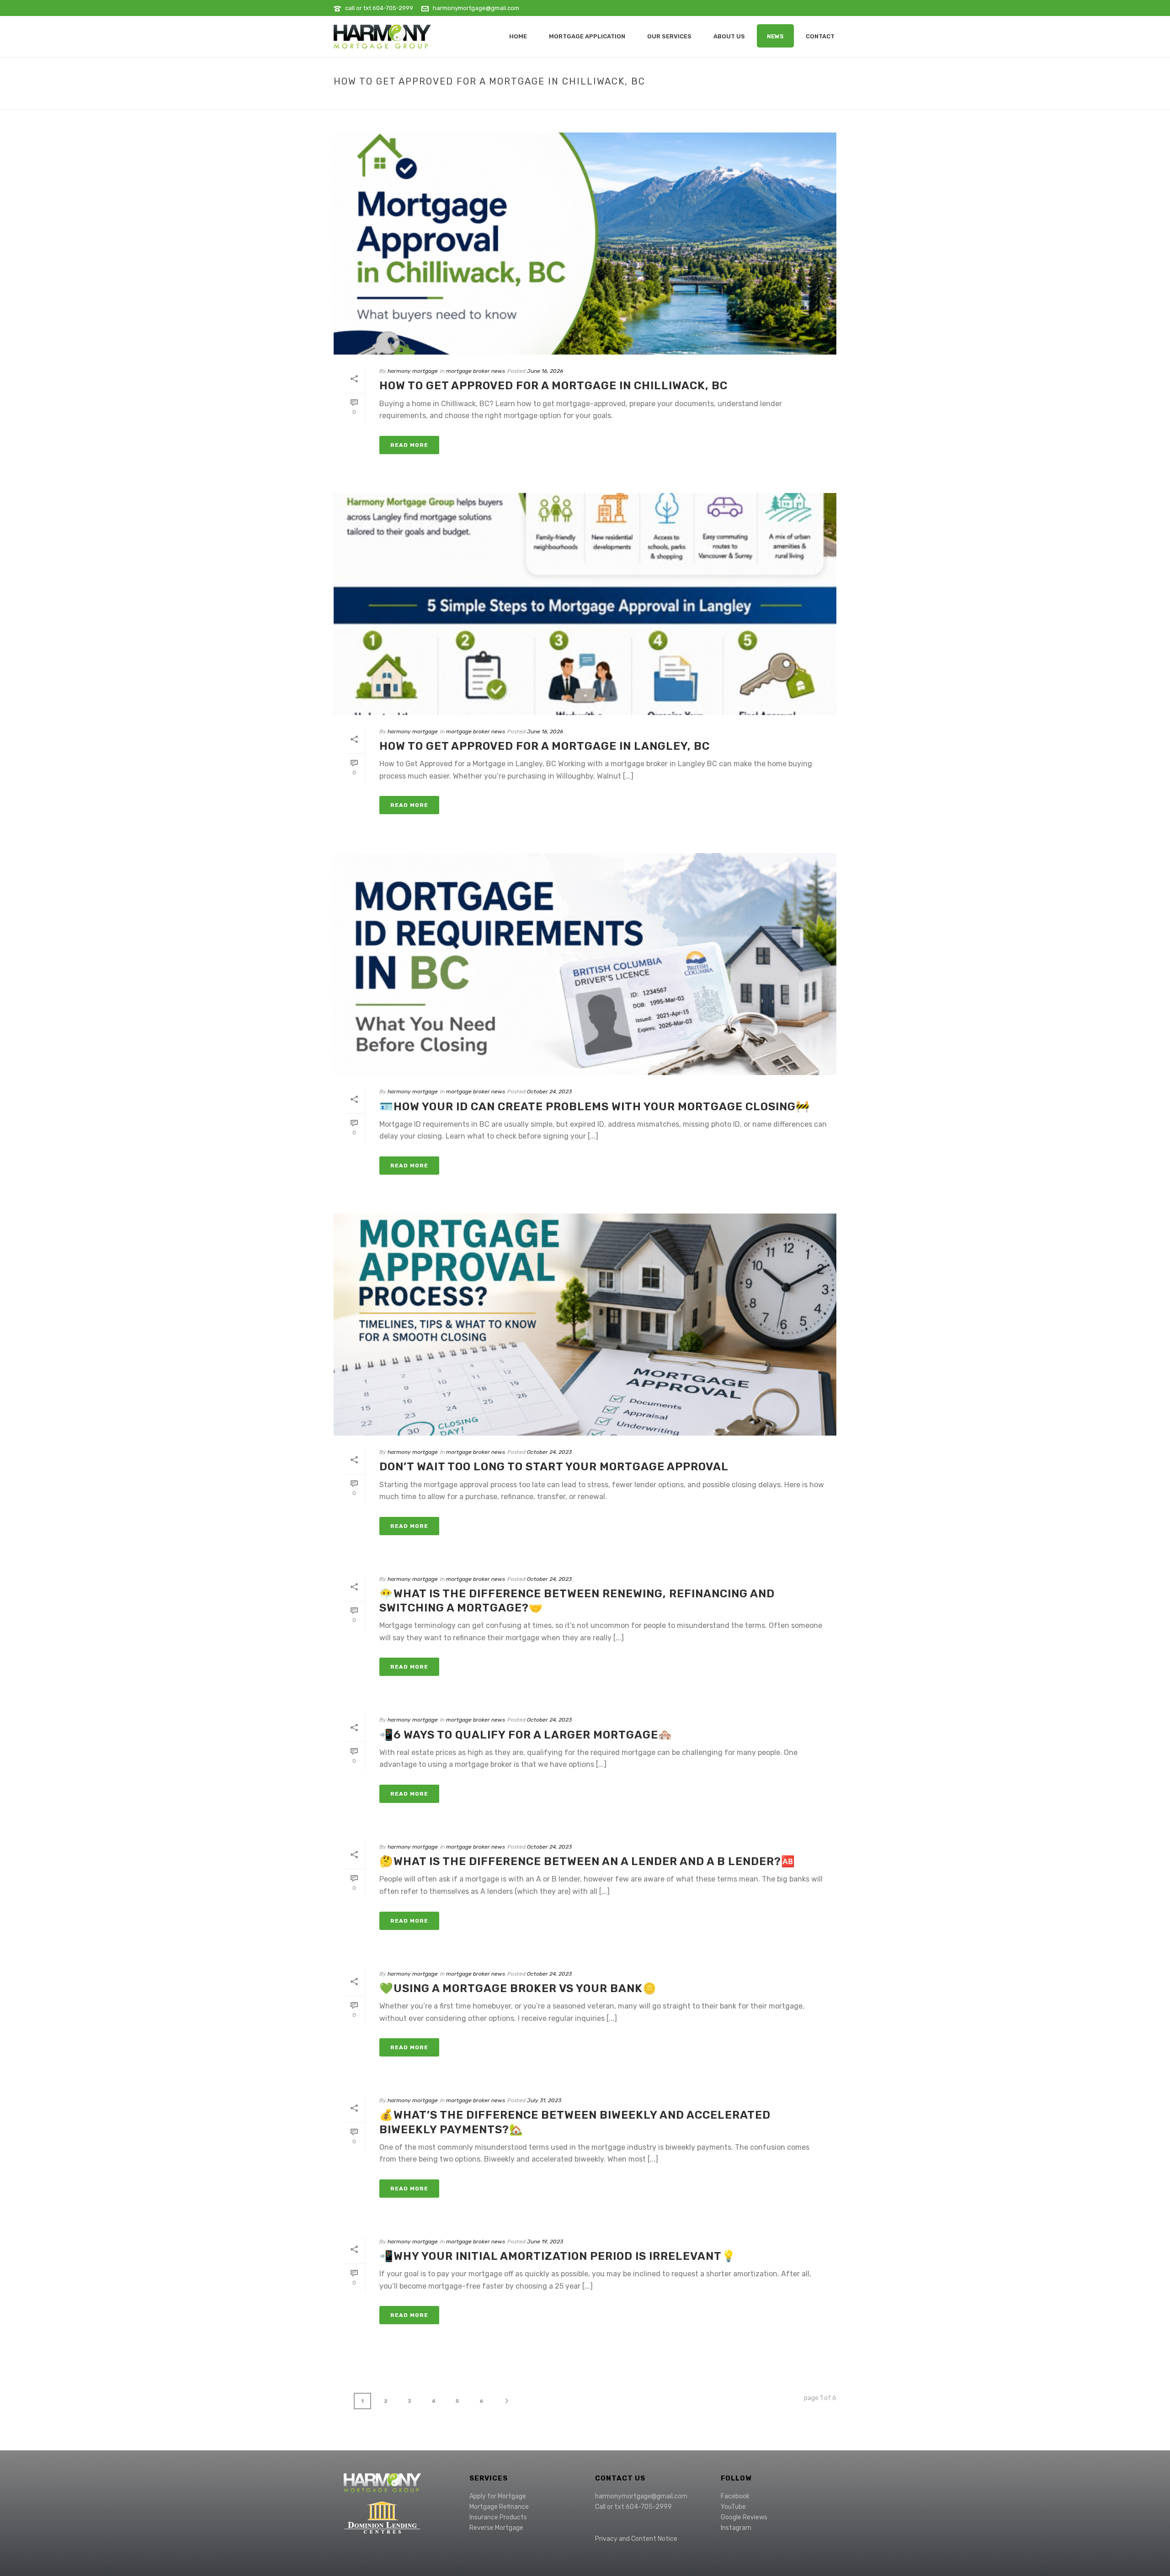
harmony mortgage (413, 371)
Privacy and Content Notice (636, 2539)
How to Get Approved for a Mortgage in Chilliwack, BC (553, 386)
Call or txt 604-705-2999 (633, 2507)
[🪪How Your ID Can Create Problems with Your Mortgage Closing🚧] (585, 964)
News (775, 36)
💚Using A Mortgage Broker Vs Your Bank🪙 (518, 1988)
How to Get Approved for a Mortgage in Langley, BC (545, 746)
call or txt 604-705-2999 (379, 8)
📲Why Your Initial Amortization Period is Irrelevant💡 (558, 2256)
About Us (729, 36)
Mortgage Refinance (499, 2507)
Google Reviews (744, 2517)
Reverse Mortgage (496, 2528)
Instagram (736, 2528)
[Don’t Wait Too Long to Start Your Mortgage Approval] (585, 1325)
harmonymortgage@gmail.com (476, 8)
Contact (820, 36)
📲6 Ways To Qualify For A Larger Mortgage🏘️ (526, 1735)
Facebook (735, 2496)
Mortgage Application (587, 36)
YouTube (733, 2507)
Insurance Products (498, 2517)
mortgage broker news (476, 371)
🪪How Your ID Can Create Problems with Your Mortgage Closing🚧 (595, 1107)
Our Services (669, 36)
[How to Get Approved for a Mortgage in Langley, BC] (585, 604)
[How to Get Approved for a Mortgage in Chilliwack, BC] (585, 244)
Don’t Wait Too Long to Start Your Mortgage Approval (554, 1467)
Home (801, 101)
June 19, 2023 (545, 2242)
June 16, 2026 (545, 371)
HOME (518, 36)
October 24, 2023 (549, 1092)
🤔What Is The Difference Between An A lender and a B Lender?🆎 (587, 1861)
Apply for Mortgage (498, 2496)
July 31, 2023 (544, 2100)
